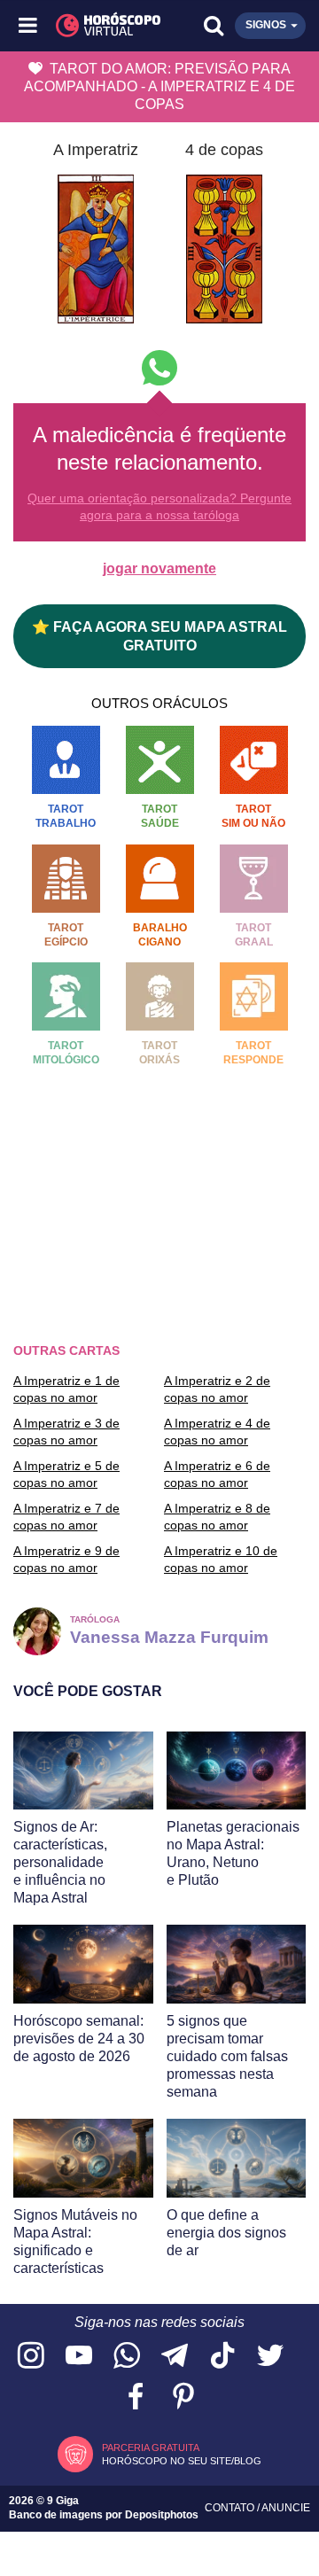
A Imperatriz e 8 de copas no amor (217, 1516)
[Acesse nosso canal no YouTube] (79, 2357)
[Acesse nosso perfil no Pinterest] (183, 2397)
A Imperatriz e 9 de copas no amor (66, 1559)
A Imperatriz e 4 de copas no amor (217, 1431)
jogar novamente (159, 568)
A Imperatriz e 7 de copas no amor (66, 1516)
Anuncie (286, 2508)
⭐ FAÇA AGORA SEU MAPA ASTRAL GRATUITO (159, 636)
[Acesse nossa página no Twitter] (270, 2357)
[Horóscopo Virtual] (95, 26)
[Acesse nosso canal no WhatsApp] (127, 2357)
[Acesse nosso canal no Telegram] (175, 2357)
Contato (231, 2508)
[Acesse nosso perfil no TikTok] (222, 2357)
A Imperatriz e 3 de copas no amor (66, 1431)
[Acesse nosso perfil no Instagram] (31, 2357)
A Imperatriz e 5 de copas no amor (66, 1474)
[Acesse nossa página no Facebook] (136, 2397)
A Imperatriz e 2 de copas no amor (217, 1389)
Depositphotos (162, 2515)
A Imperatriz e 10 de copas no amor (221, 1559)
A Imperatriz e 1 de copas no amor (66, 1389)
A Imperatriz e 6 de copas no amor (217, 1474)
